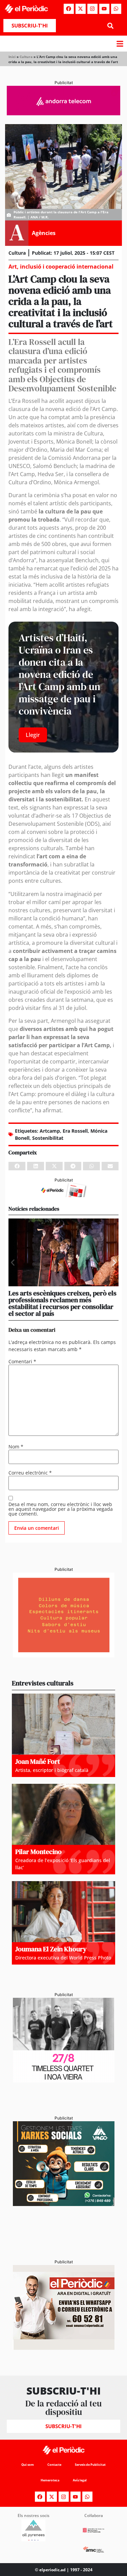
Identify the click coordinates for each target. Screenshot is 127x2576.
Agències (44, 233)
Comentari (22, 1362)
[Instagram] (92, 9)
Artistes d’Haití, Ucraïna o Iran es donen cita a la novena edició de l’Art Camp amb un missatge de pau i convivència (59, 674)
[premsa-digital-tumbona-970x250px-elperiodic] (63, 113)
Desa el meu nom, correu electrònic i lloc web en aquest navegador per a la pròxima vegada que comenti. (61, 1509)
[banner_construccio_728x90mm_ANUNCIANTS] (63, 1195)
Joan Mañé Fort (38, 1761)
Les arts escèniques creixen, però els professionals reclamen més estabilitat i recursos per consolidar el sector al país (62, 1303)
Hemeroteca (50, 2480)
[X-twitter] (81, 9)
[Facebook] (69, 9)
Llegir (33, 735)
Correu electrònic (30, 1473)
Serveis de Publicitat (90, 2465)
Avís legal (80, 2480)
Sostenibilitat (48, 1138)
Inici (12, 57)
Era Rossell (75, 1131)
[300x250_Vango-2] (64, 2204)
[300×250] (64, 1655)
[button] (111, 26)
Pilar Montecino (38, 1852)
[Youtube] (104, 9)
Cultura (26, 57)
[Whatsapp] (116, 9)
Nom (16, 1447)
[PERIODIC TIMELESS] (64, 2081)
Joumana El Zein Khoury (51, 1949)
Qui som (28, 2465)
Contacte (54, 2465)
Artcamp (50, 1131)
